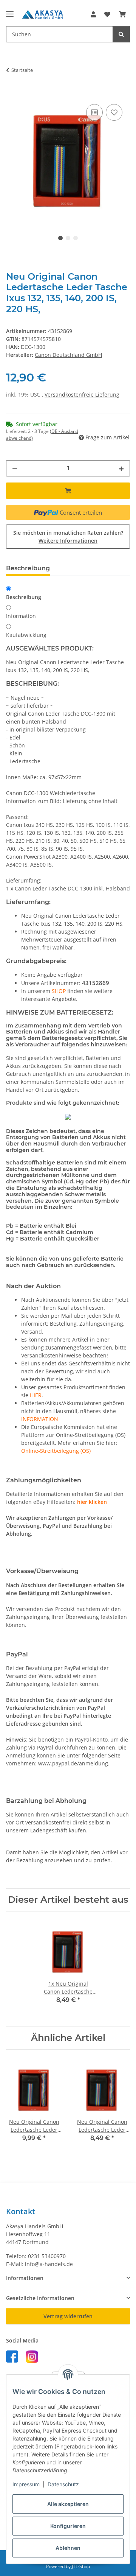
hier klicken (92, 1502)
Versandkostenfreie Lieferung (82, 395)
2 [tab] (68, 238)
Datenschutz (63, 2484)
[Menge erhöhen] (121, 468)
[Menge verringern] (15, 468)
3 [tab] (76, 238)
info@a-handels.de (49, 2264)
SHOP (59, 991)
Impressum (26, 2484)
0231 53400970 (47, 2256)
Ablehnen (68, 2548)
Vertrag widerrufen (68, 2316)
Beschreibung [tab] (28, 568)
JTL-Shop (81, 2566)
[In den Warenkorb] (12, 94)
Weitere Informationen (68, 541)
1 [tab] (60, 238)
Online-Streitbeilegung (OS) (56, 1451)
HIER (36, 1395)
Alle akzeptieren (68, 2504)
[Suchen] (121, 34)
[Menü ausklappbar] (10, 11)
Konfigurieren (68, 2526)
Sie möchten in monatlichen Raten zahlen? (68, 537)
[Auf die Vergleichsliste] (94, 112)
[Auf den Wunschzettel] (114, 112)
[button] (93, 14)
